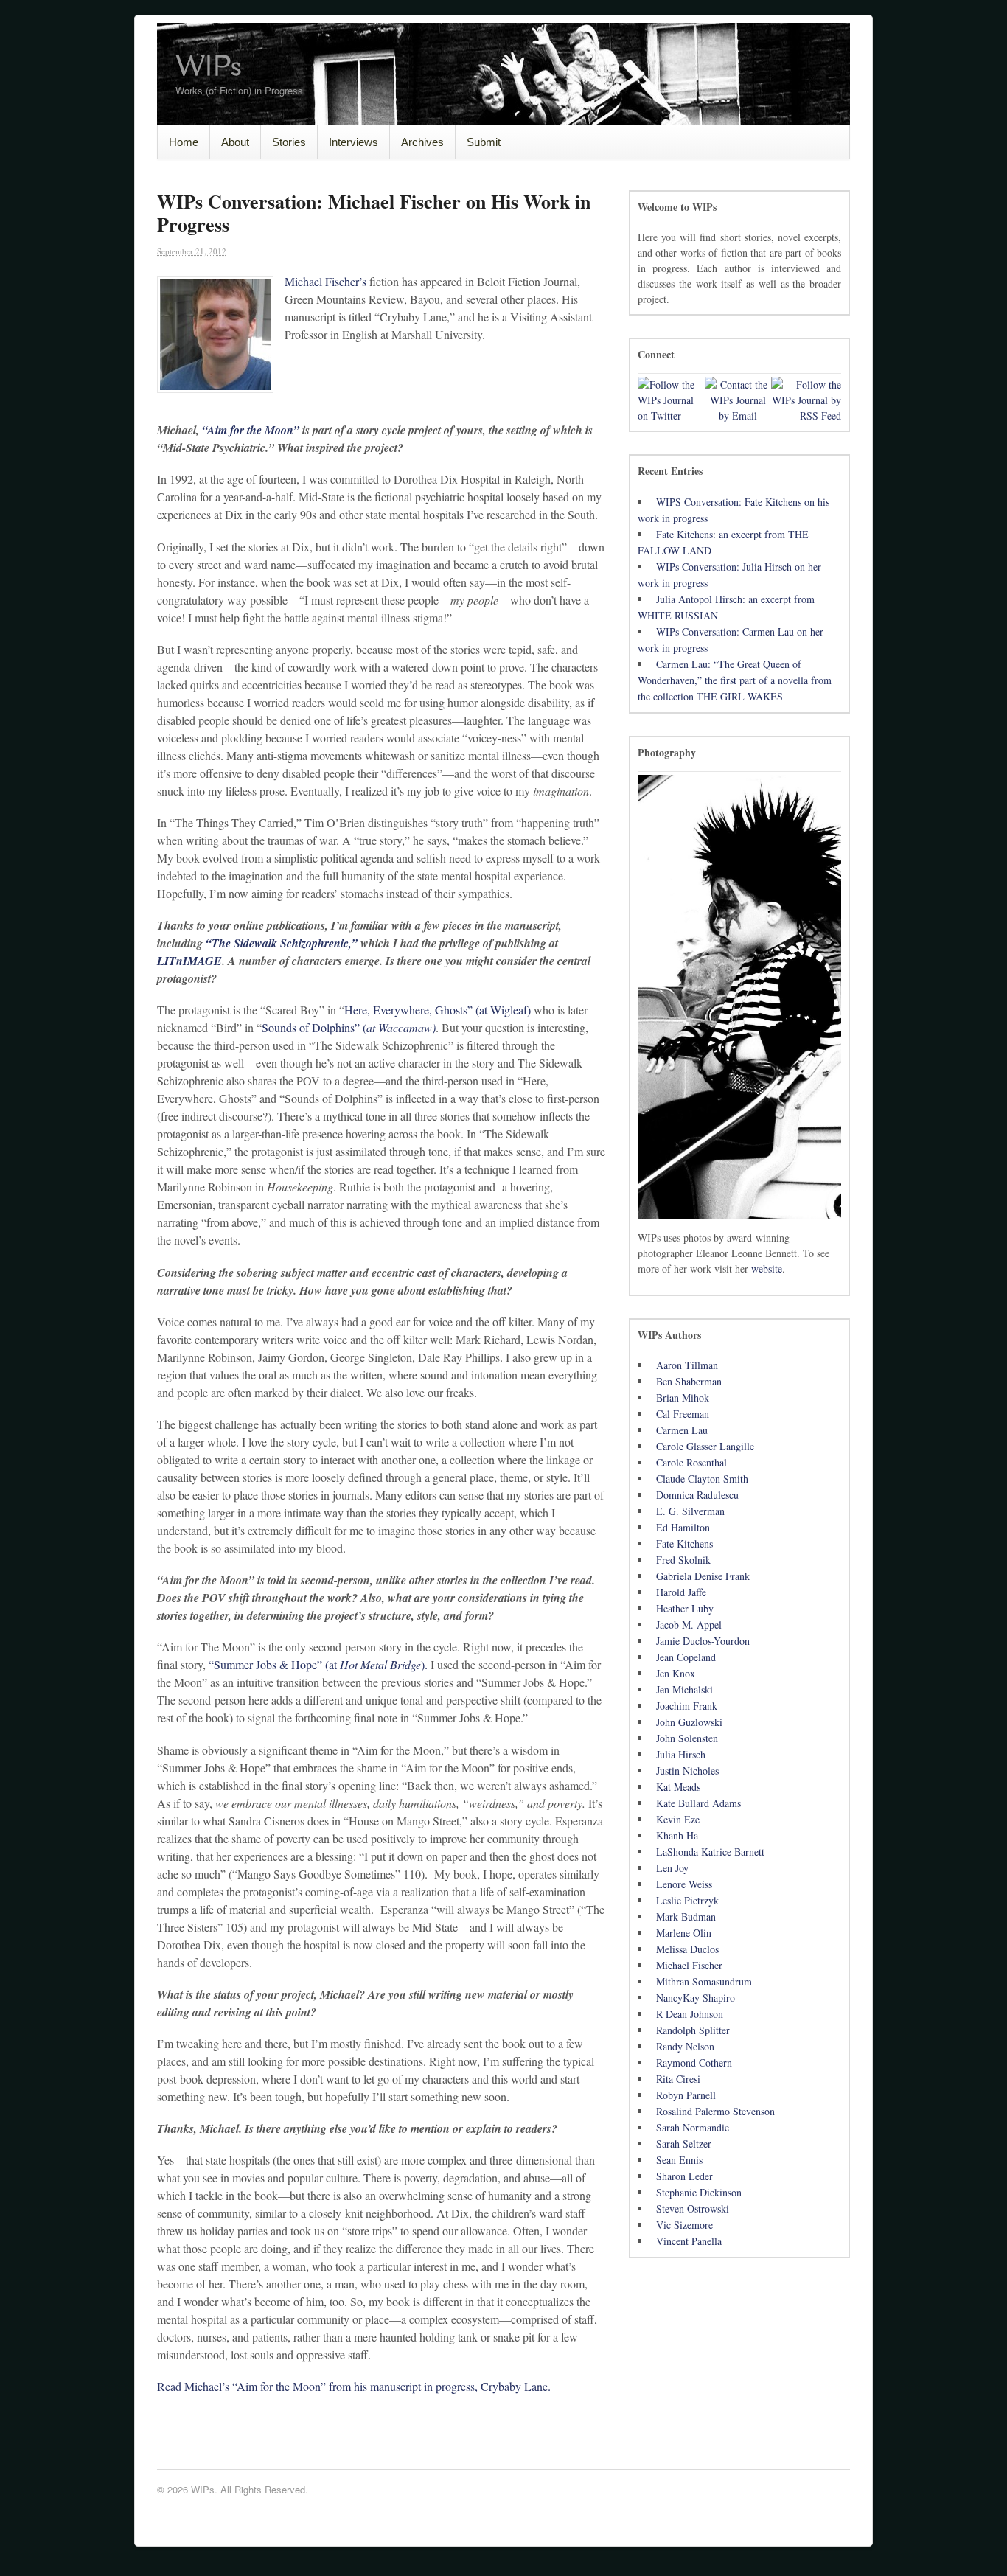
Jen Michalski (684, 1689)
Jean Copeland (686, 1657)
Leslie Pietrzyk (687, 1900)
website (767, 1268)
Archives (422, 142)
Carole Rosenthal (691, 1462)
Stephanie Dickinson (699, 2192)
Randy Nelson (685, 2046)
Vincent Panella (689, 2241)
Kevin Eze (678, 1819)
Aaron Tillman (687, 1365)
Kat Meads (678, 1787)
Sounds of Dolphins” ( (349, 1027)
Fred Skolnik (683, 1560)
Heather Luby (685, 1608)
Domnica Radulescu (697, 1495)
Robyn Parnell (686, 2095)
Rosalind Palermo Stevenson (715, 2111)
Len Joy (672, 1868)
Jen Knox (676, 1673)
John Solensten (687, 1738)
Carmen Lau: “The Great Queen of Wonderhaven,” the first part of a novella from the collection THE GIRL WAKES (735, 680)
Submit (484, 142)
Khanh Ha (677, 1835)
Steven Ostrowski (693, 2208)
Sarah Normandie (693, 2127)
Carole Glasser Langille (705, 1446)
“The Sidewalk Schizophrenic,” (283, 943)
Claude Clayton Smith (702, 1479)
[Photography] (739, 997)
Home (184, 142)
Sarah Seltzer (684, 2144)
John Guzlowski (689, 1722)
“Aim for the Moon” (251, 430)
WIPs (208, 67)
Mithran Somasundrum (704, 1981)
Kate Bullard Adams (698, 1803)
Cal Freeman (683, 1414)
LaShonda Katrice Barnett (710, 1852)
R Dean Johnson (690, 2014)
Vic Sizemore (684, 2225)
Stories (289, 142)
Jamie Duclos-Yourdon (703, 1641)
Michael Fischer (689, 1965)
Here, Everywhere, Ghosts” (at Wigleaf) (438, 1010)
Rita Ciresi (678, 2079)
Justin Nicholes (687, 1771)
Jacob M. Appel (689, 1625)
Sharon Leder (684, 2176)
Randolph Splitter (693, 2030)
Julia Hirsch (681, 1754)
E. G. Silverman (690, 1511)
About (235, 142)
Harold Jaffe (681, 1592)
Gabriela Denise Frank (703, 1576)
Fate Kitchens (684, 1543)
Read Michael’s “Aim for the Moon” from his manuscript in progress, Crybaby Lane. (354, 2386)
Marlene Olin (684, 1933)
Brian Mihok (683, 1397)
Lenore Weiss (684, 1884)
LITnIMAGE (189, 961)
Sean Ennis (679, 2160)
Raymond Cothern (694, 2062)
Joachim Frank (687, 1706)
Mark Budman (686, 1917)
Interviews (353, 142)
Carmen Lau (682, 1430)
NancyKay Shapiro (696, 1998)
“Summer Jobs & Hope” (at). (318, 1664)
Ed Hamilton (683, 1527)
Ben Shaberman (689, 1381)
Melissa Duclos (687, 1949)
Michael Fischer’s (327, 281)
